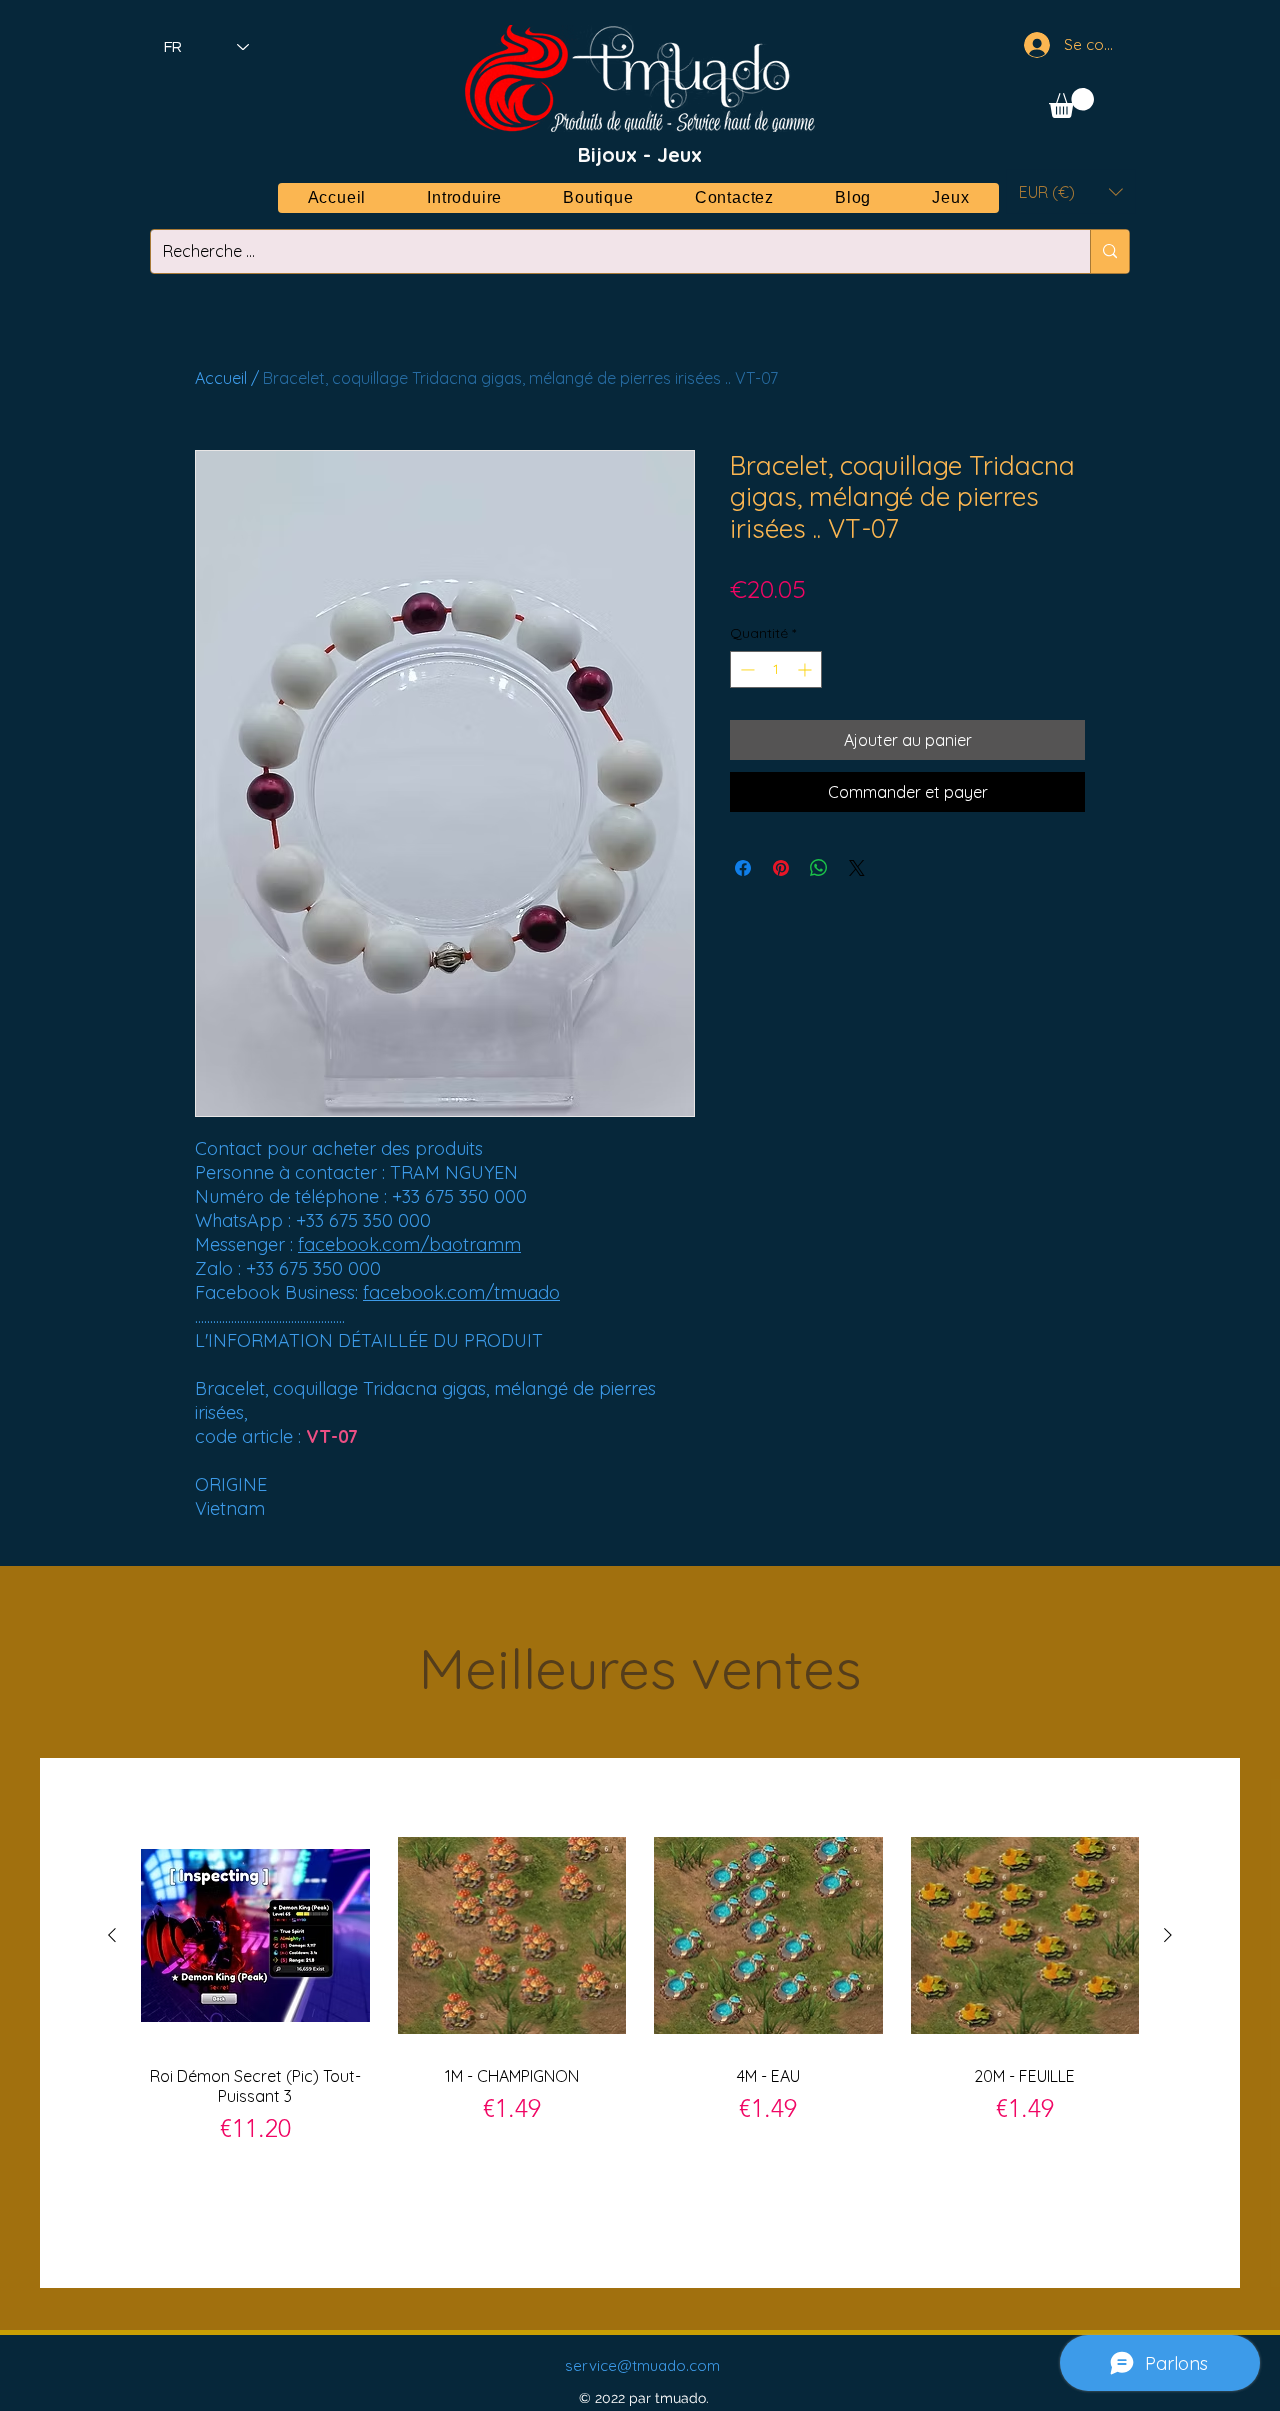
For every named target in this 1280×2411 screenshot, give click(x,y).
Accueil (221, 378)
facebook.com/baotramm (409, 1244)
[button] (1071, 103)
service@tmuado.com (642, 2365)
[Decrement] (745, 669)
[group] (640, 2022)
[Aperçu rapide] (255, 1935)
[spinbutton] (776, 669)
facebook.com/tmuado (461, 1292)
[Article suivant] (1168, 1935)
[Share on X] (857, 868)
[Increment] (806, 669)
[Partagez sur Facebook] (743, 868)
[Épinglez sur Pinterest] (781, 868)
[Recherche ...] (1109, 251)
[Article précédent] (112, 1935)
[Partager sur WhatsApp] (819, 868)
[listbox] (1071, 191)
